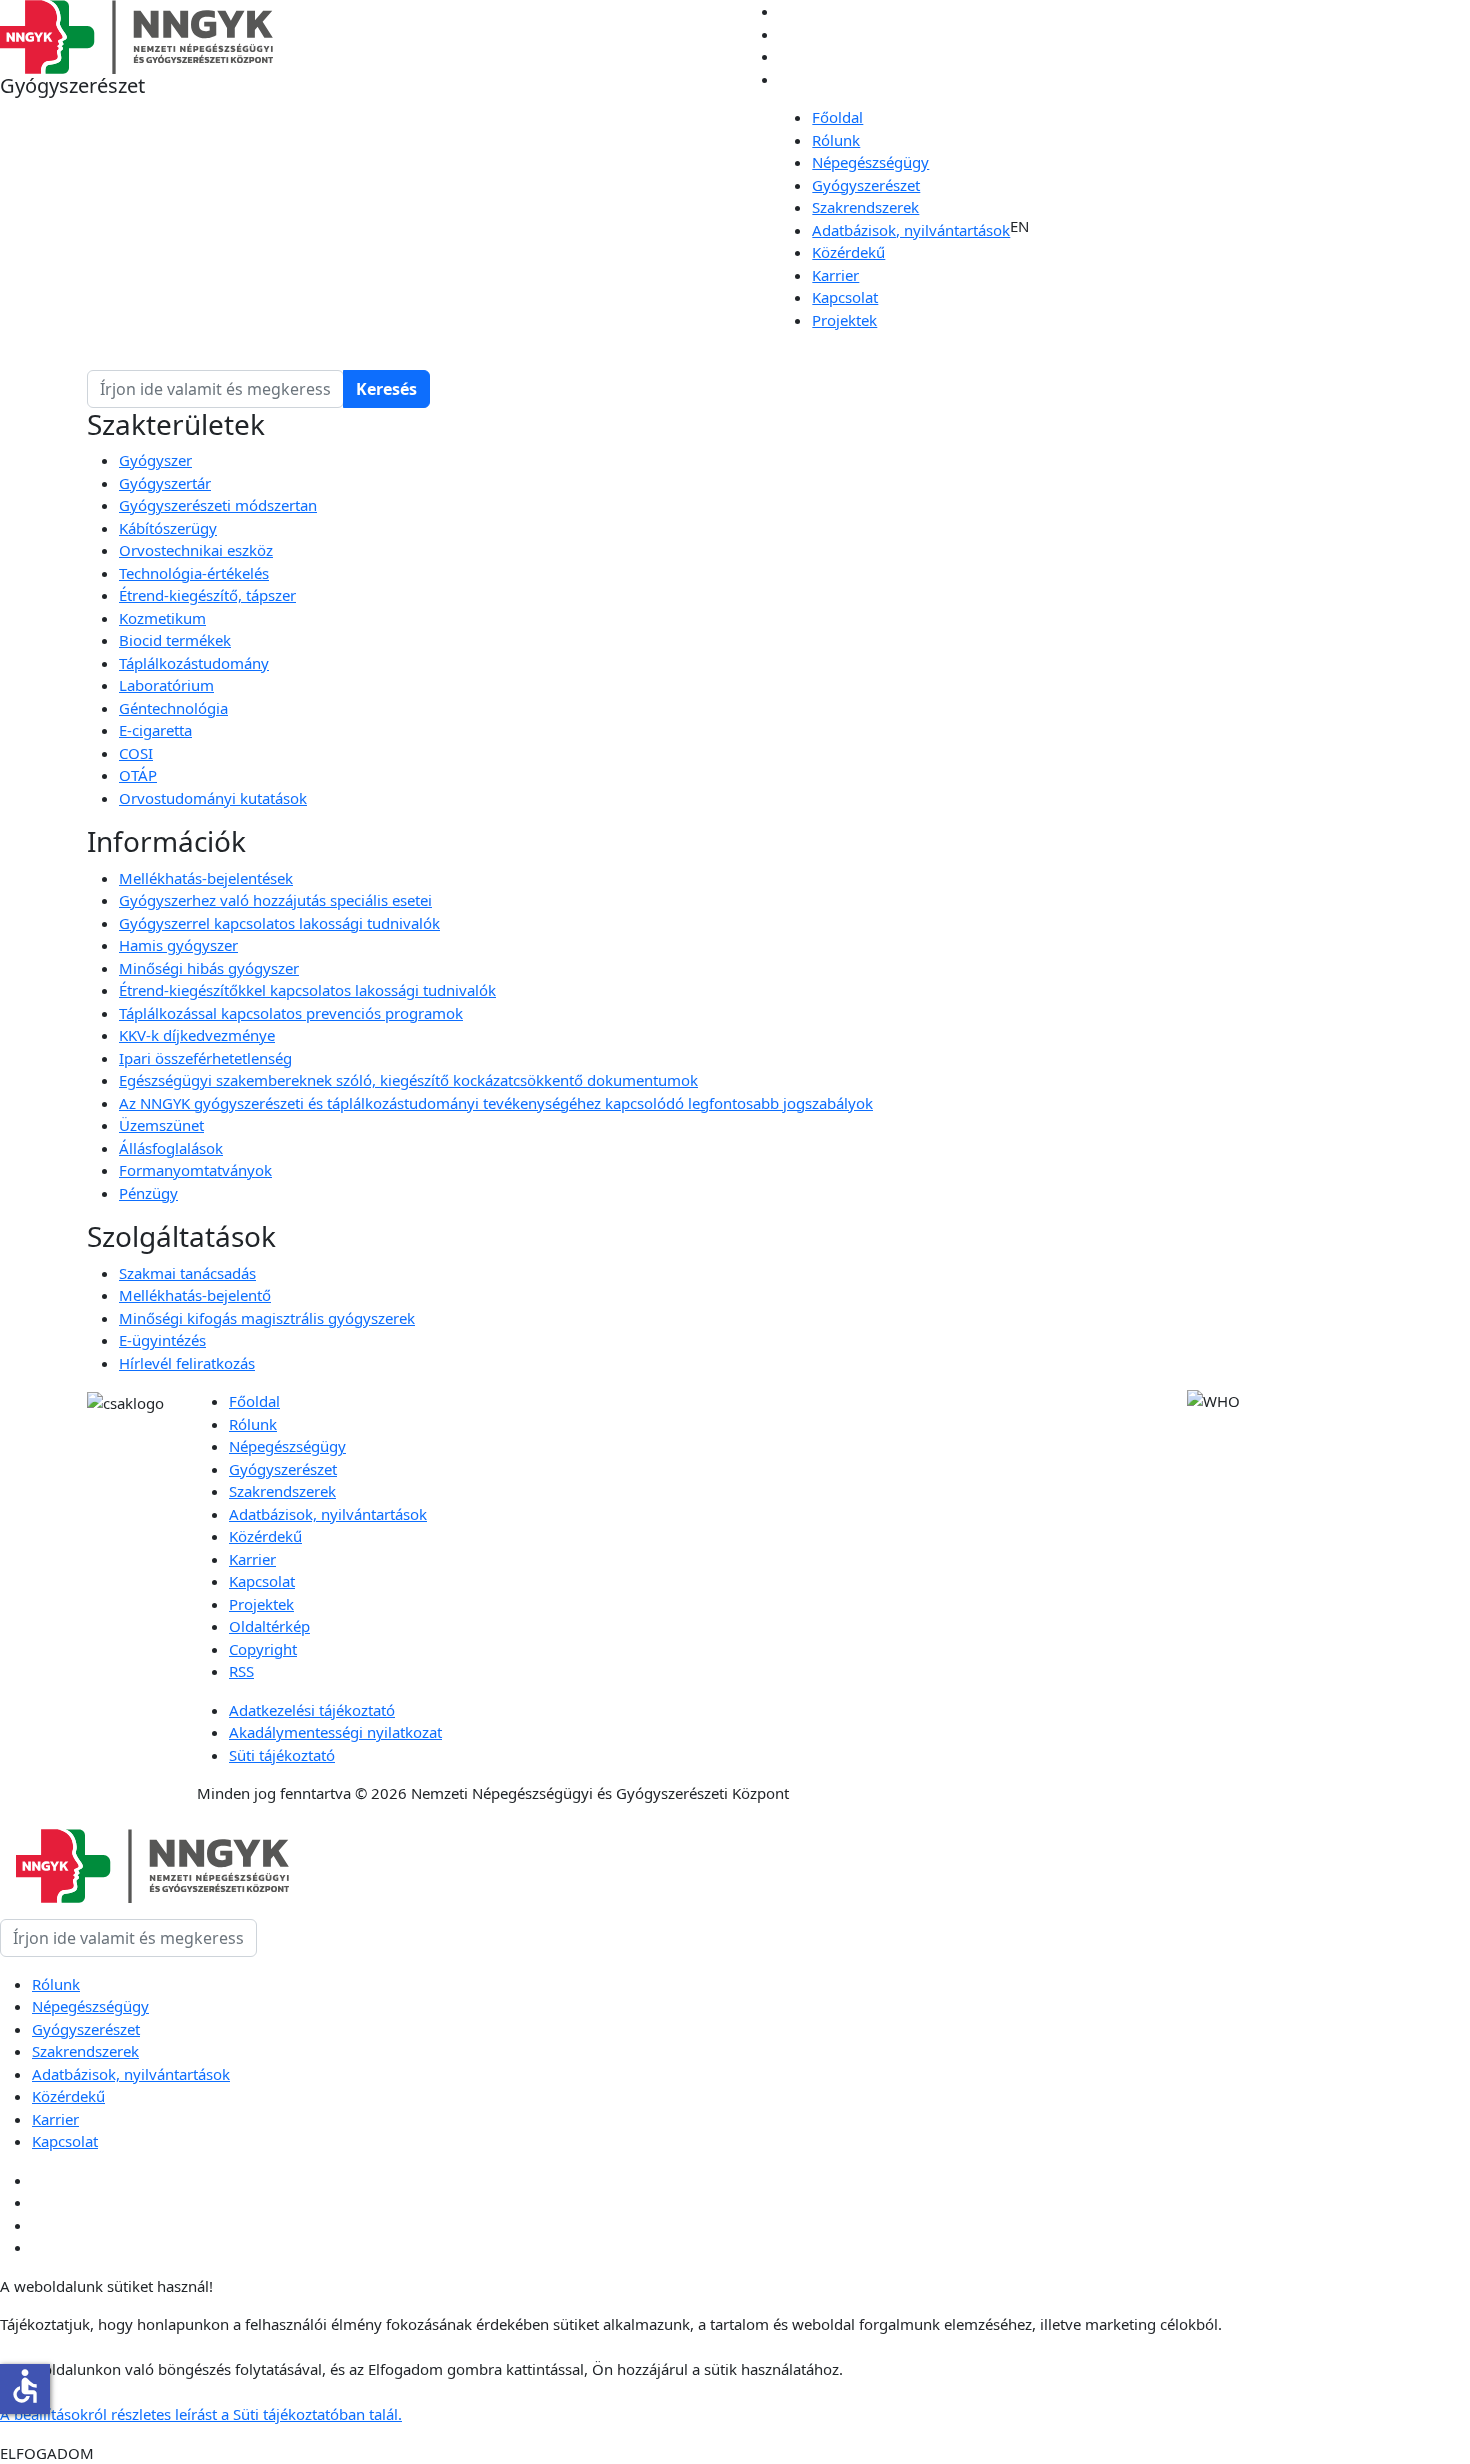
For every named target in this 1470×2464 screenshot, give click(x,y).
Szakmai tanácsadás (187, 1273)
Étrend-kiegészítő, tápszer (207, 595)
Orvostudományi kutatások (213, 798)
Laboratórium (166, 685)
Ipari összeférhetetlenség (205, 1058)
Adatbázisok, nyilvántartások (911, 230)
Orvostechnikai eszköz (196, 550)
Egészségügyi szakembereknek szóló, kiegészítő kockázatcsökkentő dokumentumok (408, 1080)
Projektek (844, 320)
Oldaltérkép (269, 1626)
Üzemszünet (161, 1125)
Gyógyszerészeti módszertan (218, 505)
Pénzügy (148, 1193)
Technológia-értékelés (194, 573)
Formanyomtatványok (195, 1170)
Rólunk (836, 140)
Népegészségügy (870, 162)
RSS (241, 1671)
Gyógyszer (155, 460)
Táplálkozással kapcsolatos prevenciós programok (291, 1013)
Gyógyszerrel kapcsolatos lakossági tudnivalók (279, 923)
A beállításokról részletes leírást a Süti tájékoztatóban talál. (201, 2414)
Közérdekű (848, 252)
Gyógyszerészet (866, 185)
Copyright (263, 1649)
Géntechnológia (173, 708)
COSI (136, 753)
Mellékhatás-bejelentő (195, 1295)
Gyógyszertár (165, 483)
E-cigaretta (155, 730)
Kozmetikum (162, 618)
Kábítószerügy (168, 528)
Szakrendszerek (865, 207)
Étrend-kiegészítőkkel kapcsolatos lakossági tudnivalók (307, 990)
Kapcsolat (845, 297)
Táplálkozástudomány (194, 663)
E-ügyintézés (162, 1340)
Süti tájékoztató (282, 1755)
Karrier (835, 275)
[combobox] (215, 389)
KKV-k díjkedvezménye (197, 1035)
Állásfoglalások (171, 1148)
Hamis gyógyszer (178, 945)
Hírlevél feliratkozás (187, 1363)
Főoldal (837, 117)
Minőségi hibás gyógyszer (209, 968)
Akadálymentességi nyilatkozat (335, 1732)
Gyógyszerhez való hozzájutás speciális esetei (275, 900)
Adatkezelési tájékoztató (312, 1710)
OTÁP (138, 775)
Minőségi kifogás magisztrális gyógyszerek (267, 1318)
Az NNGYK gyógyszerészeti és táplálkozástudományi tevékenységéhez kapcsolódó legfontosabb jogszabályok (496, 1103)
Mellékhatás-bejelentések (206, 878)
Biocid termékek (175, 640)
